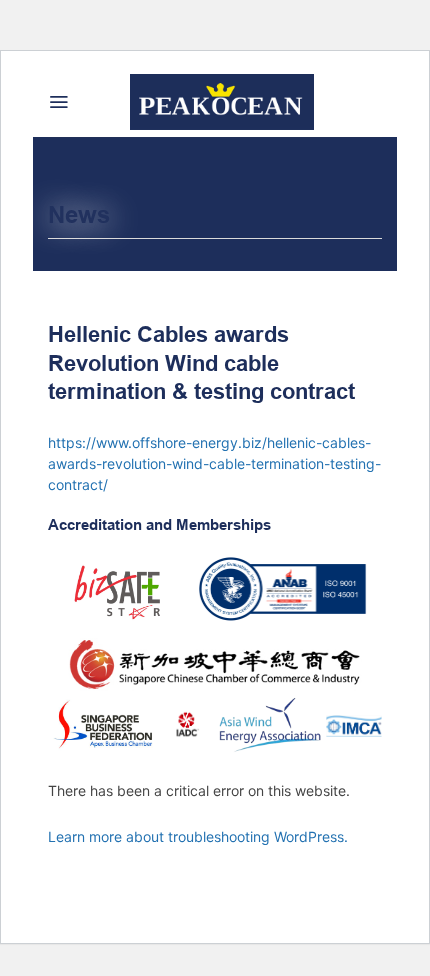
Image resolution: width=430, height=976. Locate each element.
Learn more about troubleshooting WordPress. (198, 836)
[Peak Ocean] (221, 102)
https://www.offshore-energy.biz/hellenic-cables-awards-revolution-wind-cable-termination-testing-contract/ (214, 463)
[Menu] (58, 102)
